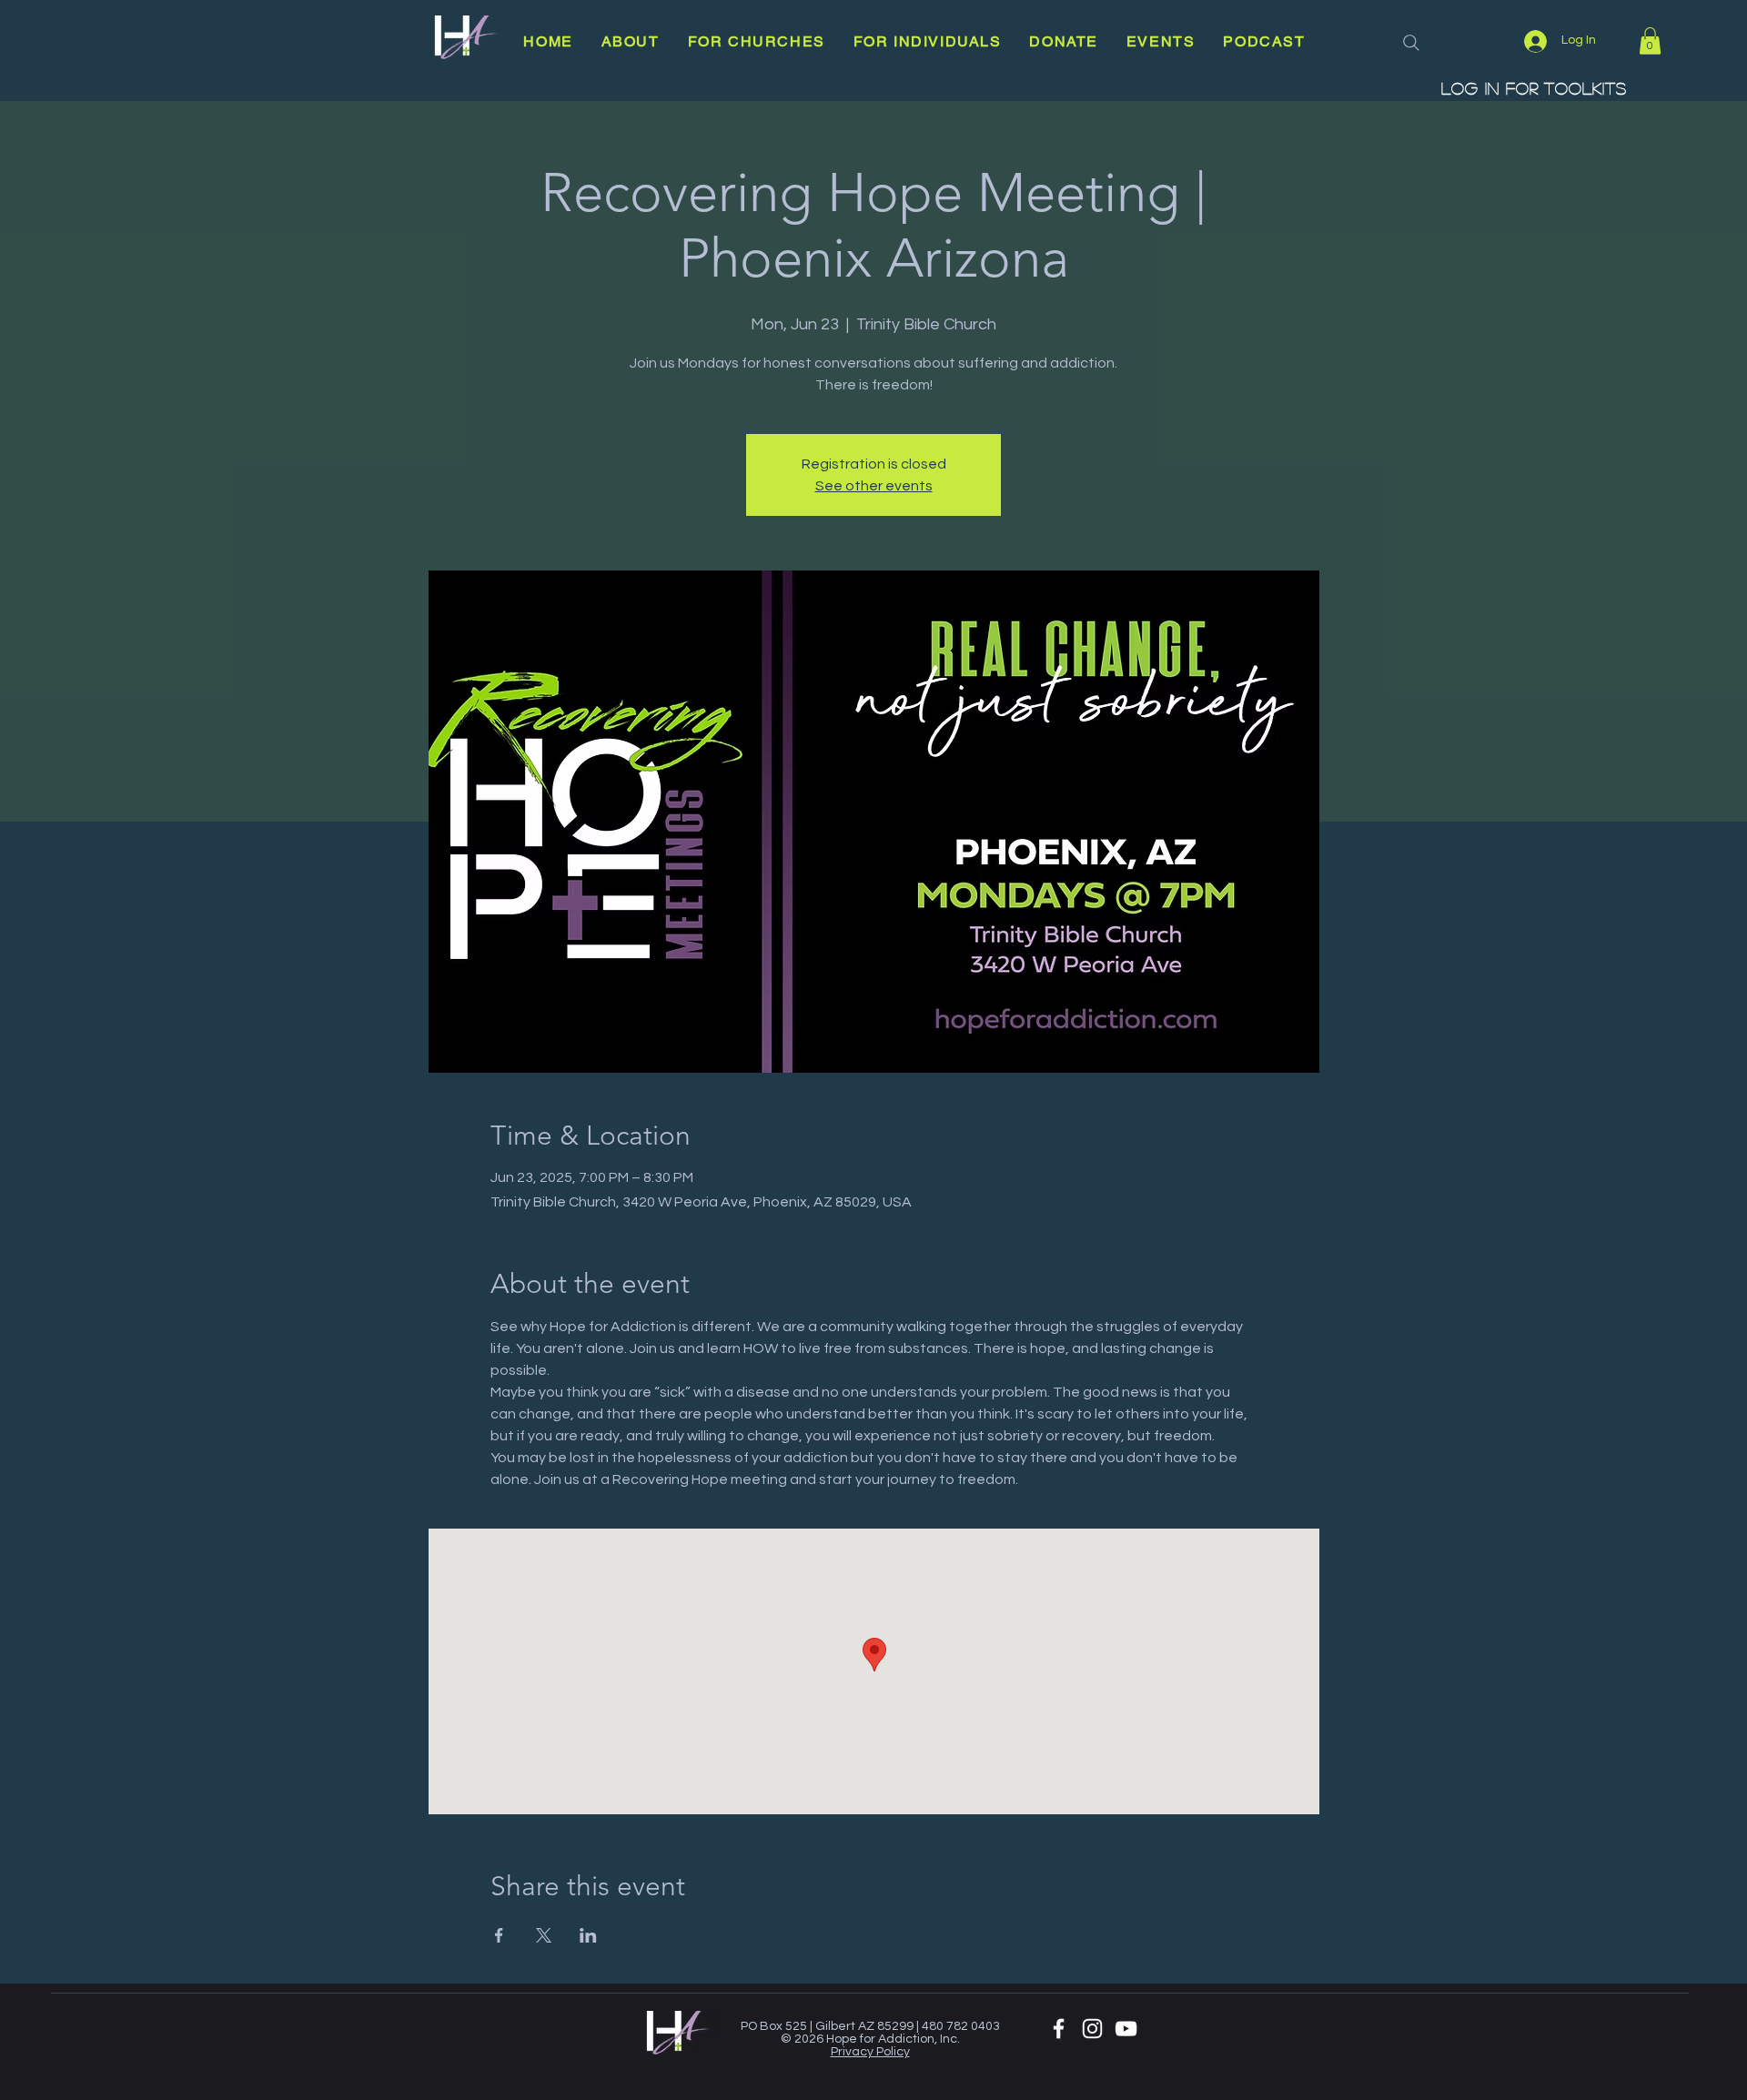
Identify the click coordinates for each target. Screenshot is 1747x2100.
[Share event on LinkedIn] (588, 1935)
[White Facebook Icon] (1059, 2029)
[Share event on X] (544, 1935)
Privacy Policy (870, 2052)
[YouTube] (1126, 2029)
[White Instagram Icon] (1092, 2029)
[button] (630, 41)
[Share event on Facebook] (499, 1935)
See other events (874, 486)
